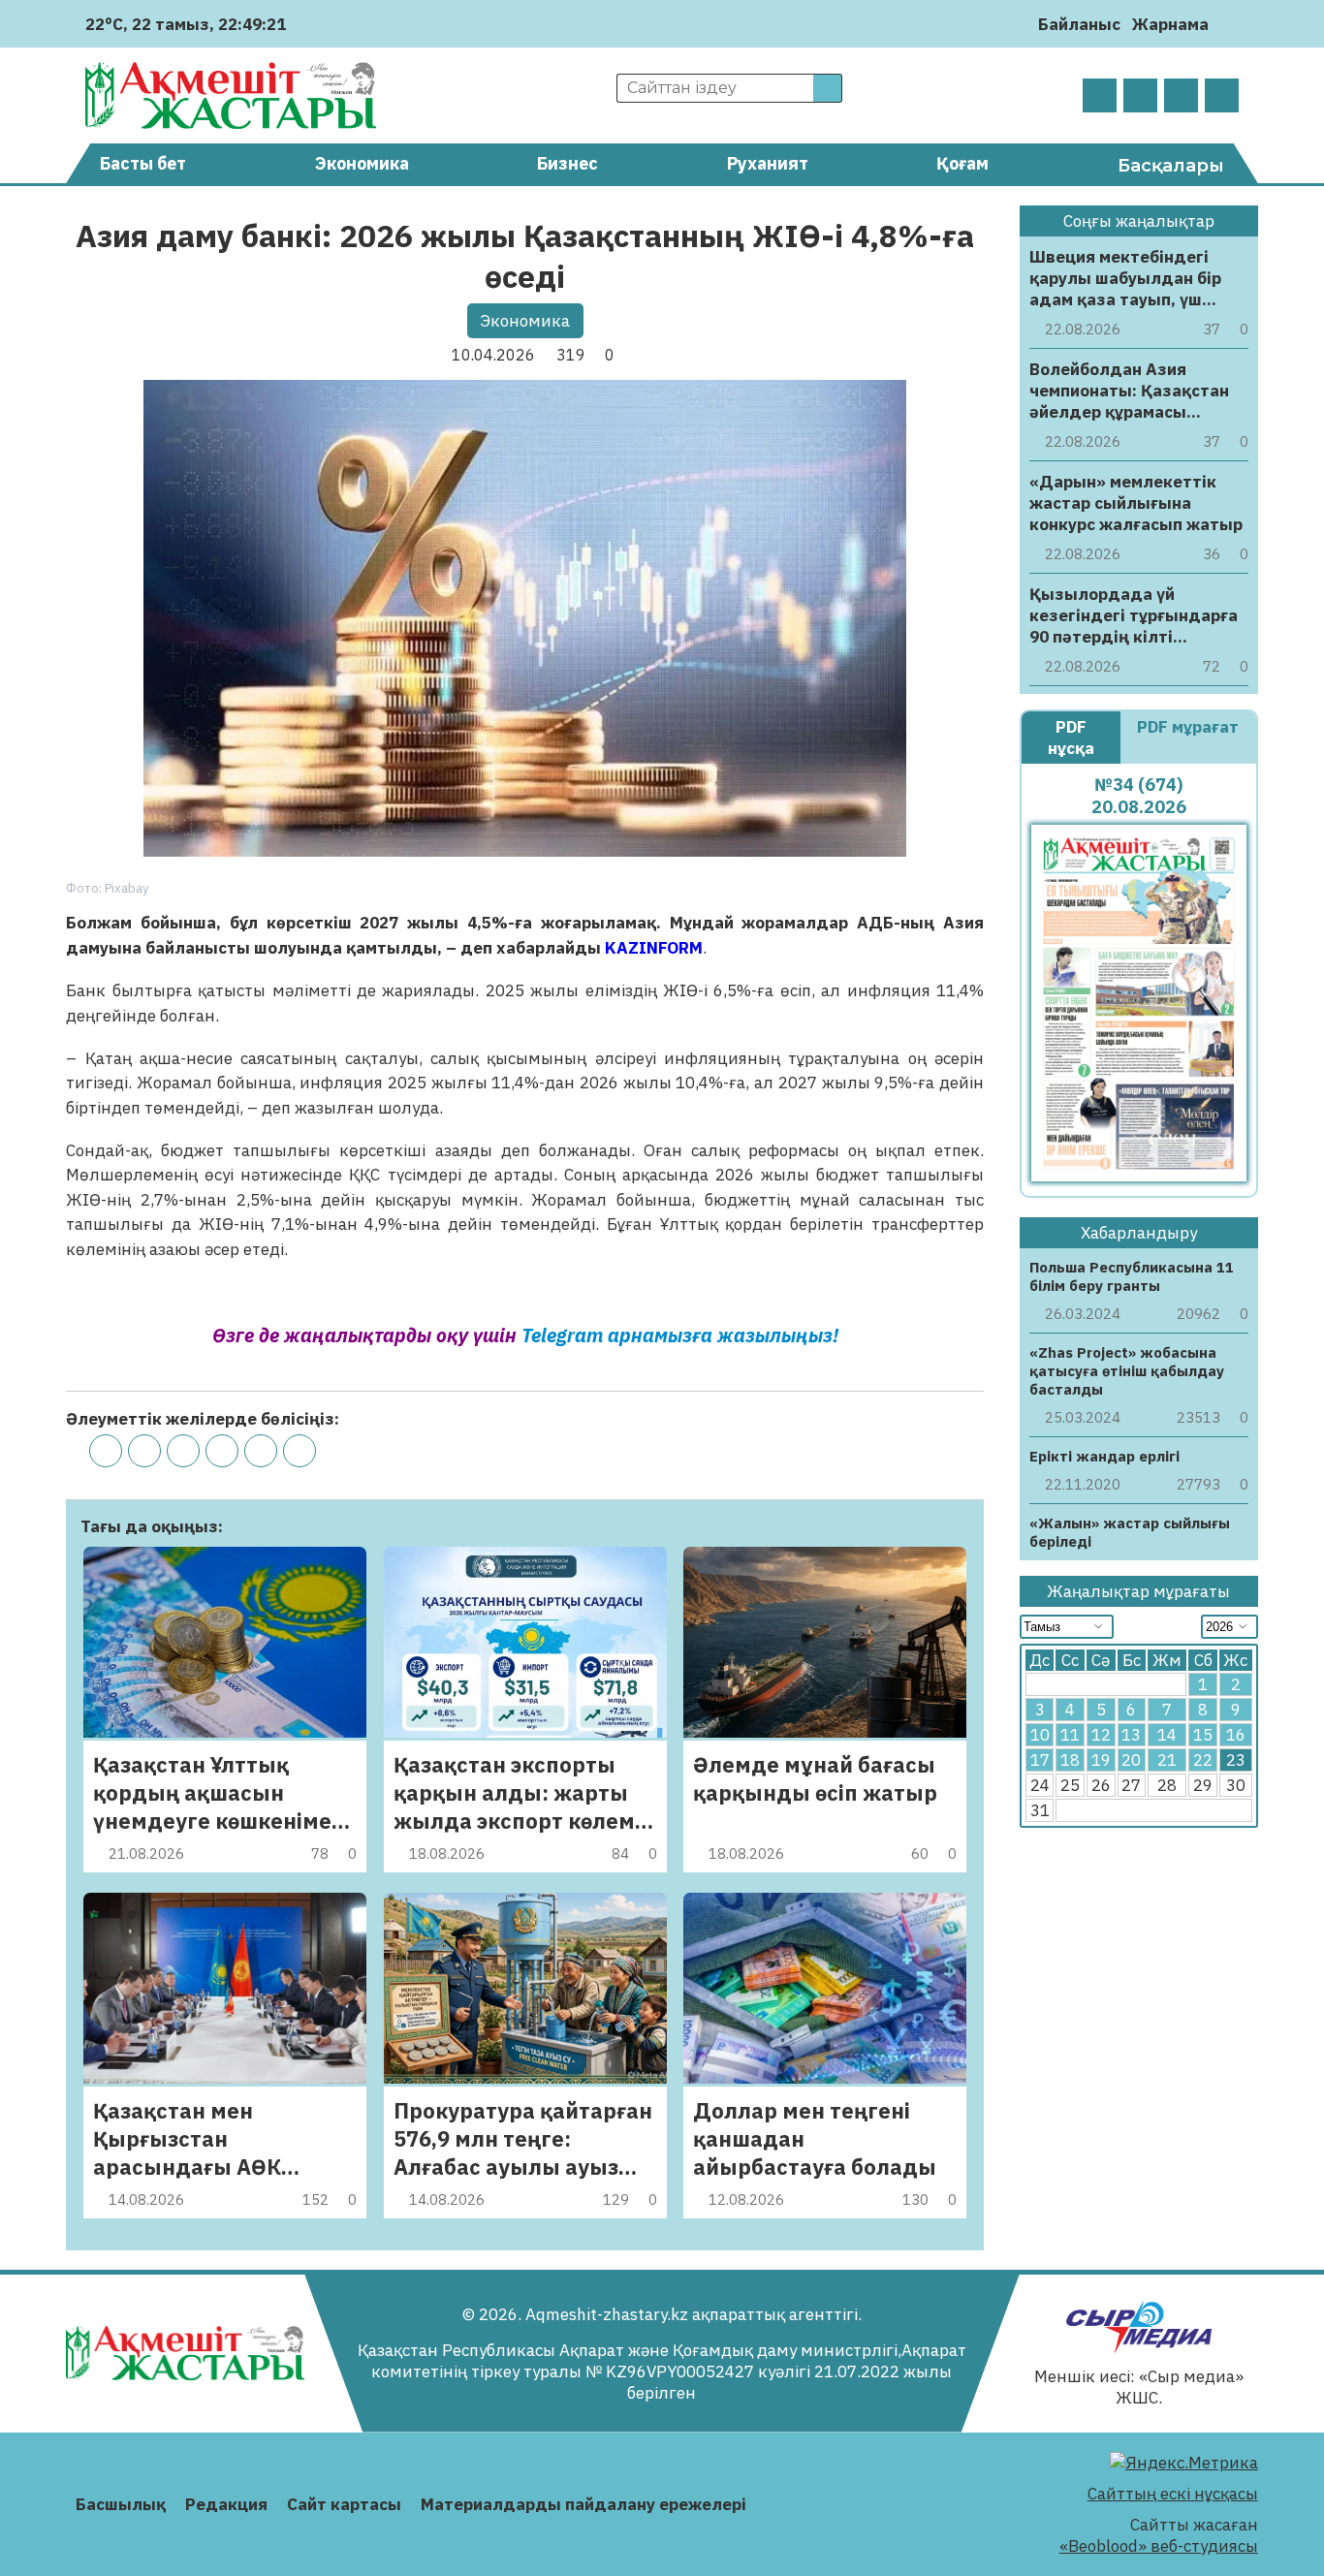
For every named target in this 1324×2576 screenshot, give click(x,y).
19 (1101, 1760)
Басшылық (121, 2504)
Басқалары (1171, 166)
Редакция (226, 2504)
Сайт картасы (344, 2504)
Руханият (768, 163)
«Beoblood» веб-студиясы (1159, 2546)
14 (1167, 1735)
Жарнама (1170, 24)
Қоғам (962, 163)
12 (1101, 1735)
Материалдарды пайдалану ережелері (583, 2504)
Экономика (362, 163)
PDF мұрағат (1188, 727)
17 (1040, 1760)
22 (1203, 1760)
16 (1236, 1735)
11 (1070, 1735)
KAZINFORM (654, 948)
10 (1040, 1735)
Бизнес (567, 163)
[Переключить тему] (1229, 24)
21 (1167, 1760)
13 (1131, 1735)
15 (1203, 1735)
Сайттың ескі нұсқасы (1173, 2494)
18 (1070, 1760)
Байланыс (1079, 24)
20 (1131, 1760)
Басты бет (143, 163)
